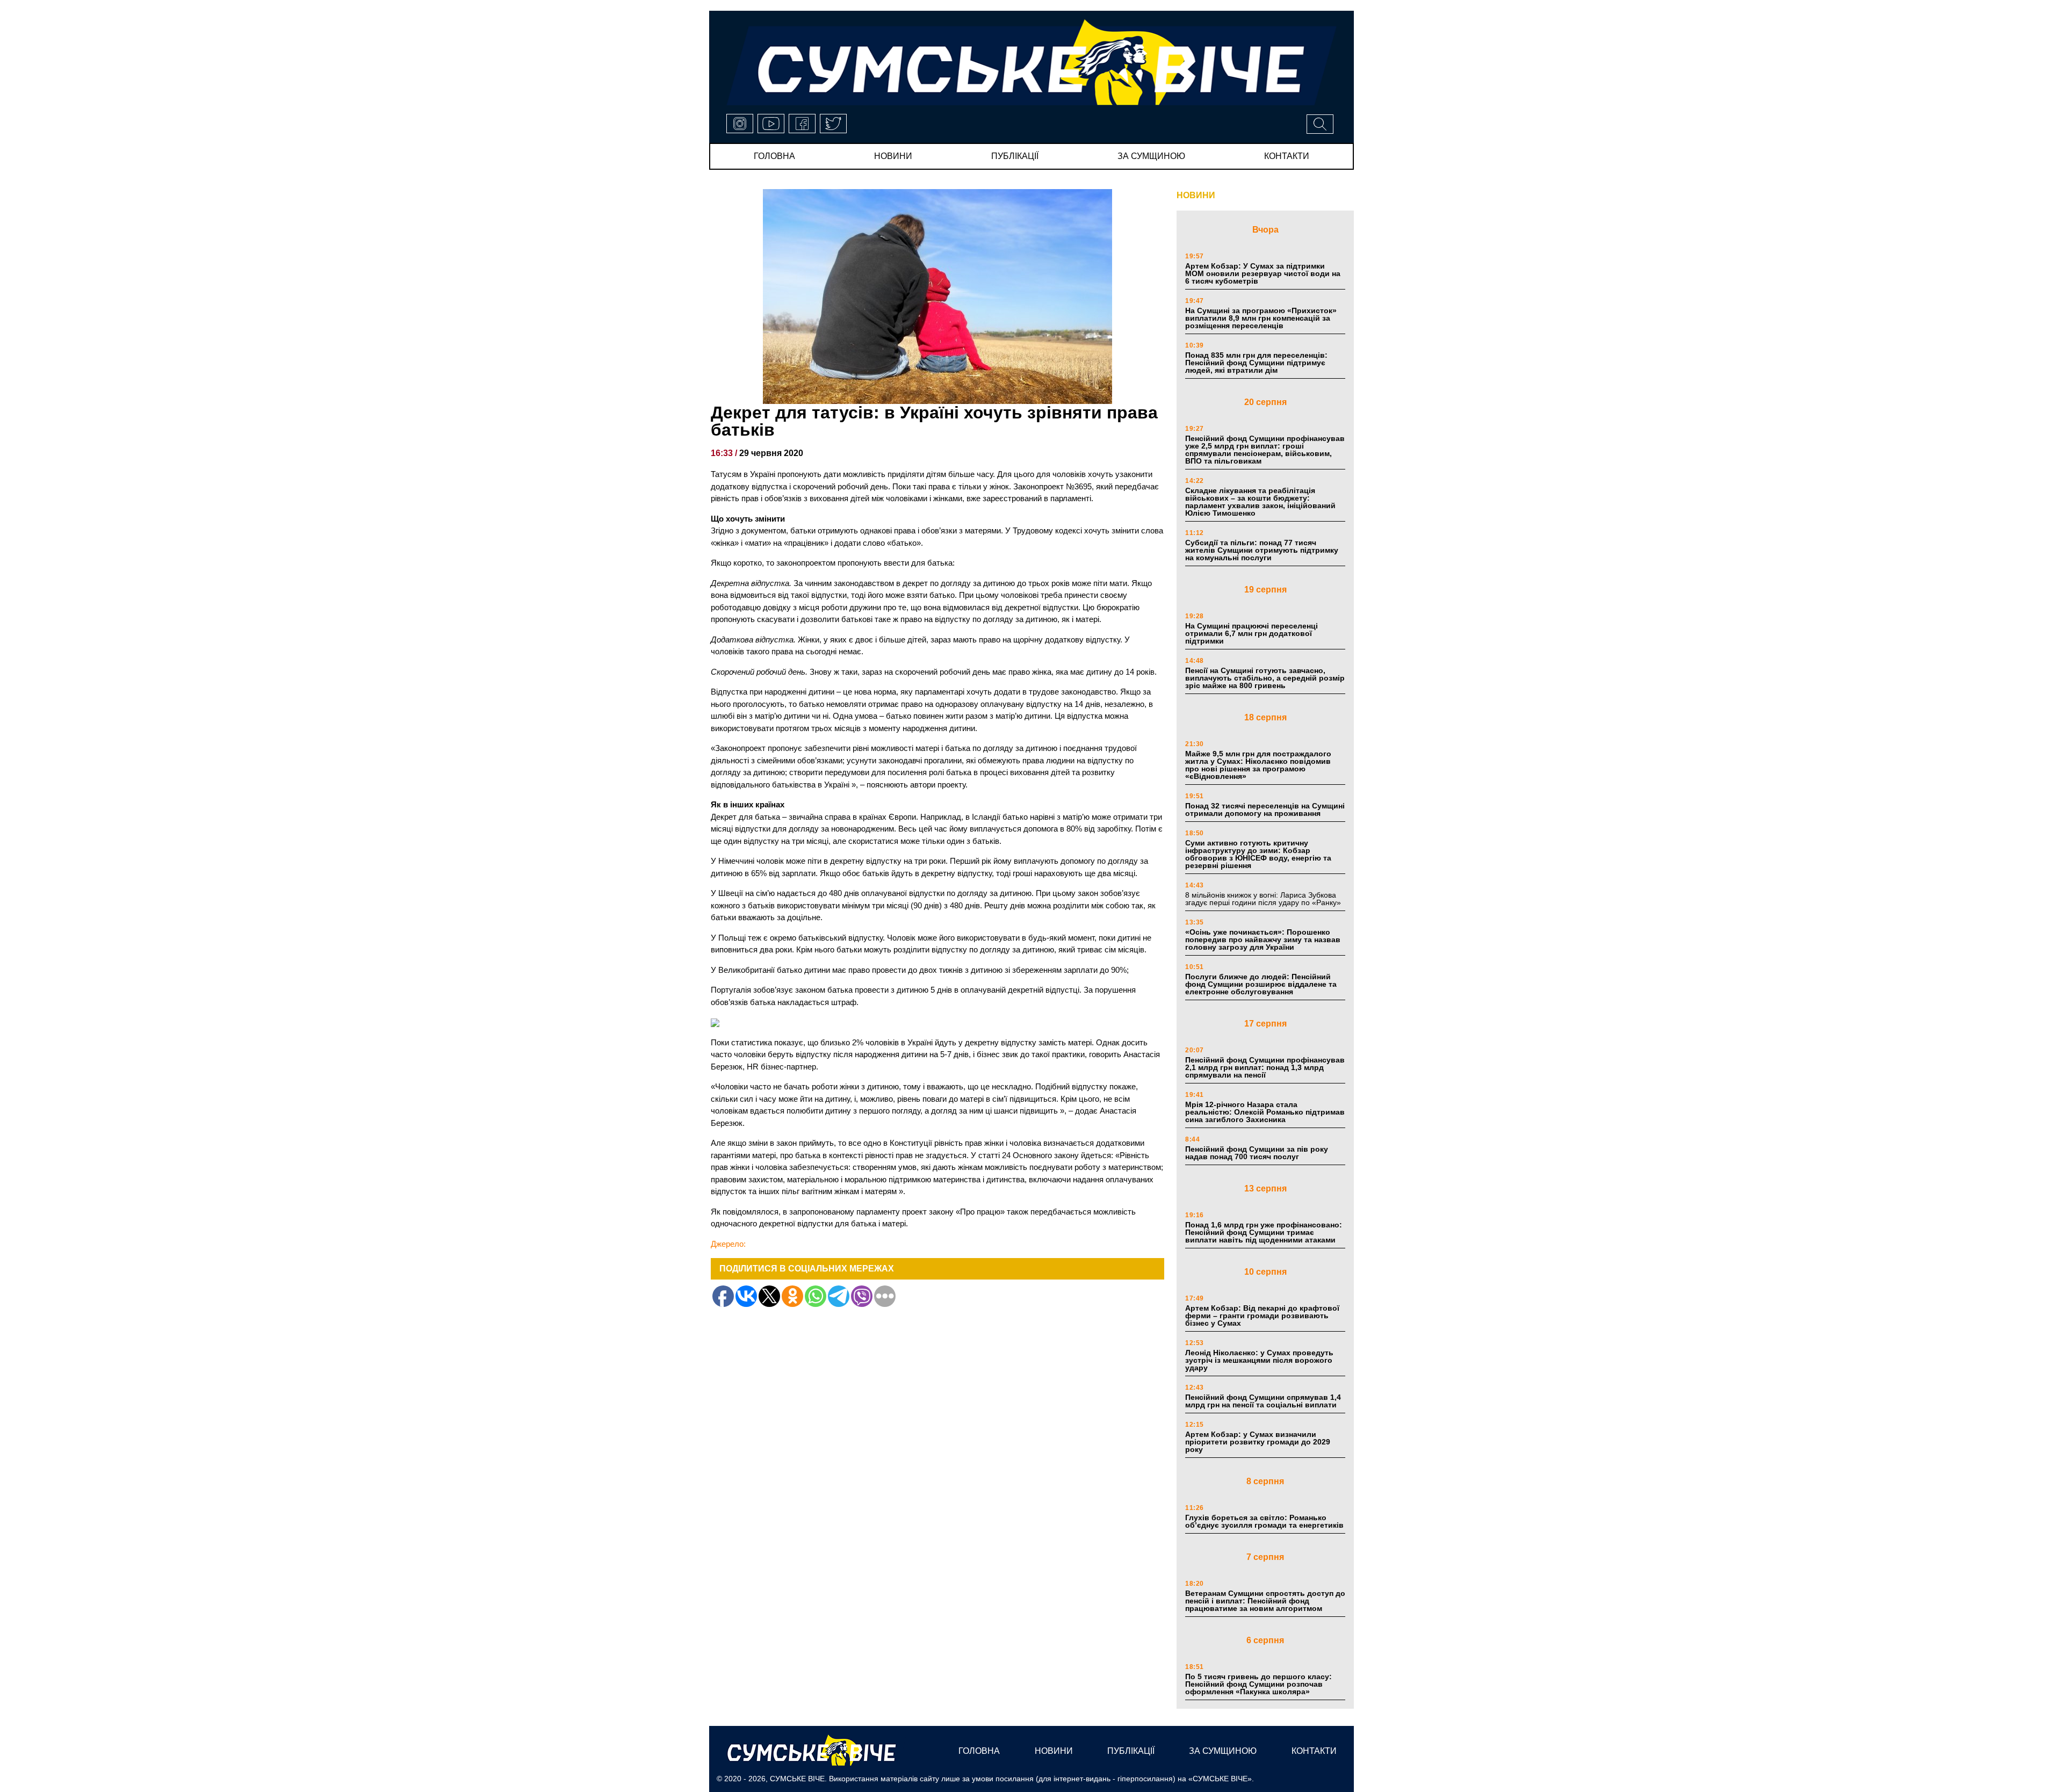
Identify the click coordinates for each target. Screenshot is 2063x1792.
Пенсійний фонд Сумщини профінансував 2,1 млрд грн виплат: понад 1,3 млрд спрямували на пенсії (1265, 1067)
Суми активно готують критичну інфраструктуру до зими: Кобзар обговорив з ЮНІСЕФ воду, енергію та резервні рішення (1258, 854)
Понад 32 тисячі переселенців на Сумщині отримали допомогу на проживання (1265, 810)
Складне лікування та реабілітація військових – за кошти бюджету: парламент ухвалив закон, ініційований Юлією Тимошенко (1260, 502)
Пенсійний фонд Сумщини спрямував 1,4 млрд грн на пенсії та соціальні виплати (1263, 1401)
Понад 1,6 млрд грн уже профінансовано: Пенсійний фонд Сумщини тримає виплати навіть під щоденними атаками (1264, 1232)
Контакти (1287, 156)
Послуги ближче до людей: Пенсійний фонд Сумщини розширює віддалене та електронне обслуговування (1261, 984)
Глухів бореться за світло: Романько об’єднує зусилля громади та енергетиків (1264, 1521)
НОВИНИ (1196, 195)
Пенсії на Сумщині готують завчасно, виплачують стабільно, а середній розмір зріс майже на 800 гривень (1265, 678)
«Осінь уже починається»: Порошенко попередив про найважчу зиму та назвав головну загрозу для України (1263, 940)
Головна (774, 156)
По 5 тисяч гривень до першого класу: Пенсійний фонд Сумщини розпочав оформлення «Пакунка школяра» (1258, 1684)
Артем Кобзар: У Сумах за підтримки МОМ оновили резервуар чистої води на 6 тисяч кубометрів (1263, 273)
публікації (1015, 156)
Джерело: (728, 1244)
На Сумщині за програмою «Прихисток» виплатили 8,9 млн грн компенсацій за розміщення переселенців (1261, 318)
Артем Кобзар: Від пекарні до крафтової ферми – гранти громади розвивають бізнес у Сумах (1262, 1316)
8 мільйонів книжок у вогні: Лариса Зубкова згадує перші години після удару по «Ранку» (1264, 899)
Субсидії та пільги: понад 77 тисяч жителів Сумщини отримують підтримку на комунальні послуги (1262, 550)
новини (893, 156)
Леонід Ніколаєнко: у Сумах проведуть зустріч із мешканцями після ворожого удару (1259, 1360)
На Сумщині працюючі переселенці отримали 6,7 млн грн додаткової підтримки (1251, 633)
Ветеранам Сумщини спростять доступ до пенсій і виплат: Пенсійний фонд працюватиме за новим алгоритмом (1265, 1601)
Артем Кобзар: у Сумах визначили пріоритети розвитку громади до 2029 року (1258, 1442)
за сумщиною (1151, 156)
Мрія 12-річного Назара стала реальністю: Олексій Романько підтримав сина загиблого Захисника (1265, 1112)
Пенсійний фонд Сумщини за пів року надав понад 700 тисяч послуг (1257, 1153)
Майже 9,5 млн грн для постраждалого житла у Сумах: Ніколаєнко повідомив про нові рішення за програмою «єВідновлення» (1258, 765)
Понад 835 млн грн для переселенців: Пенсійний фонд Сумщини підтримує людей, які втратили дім (1256, 363)
